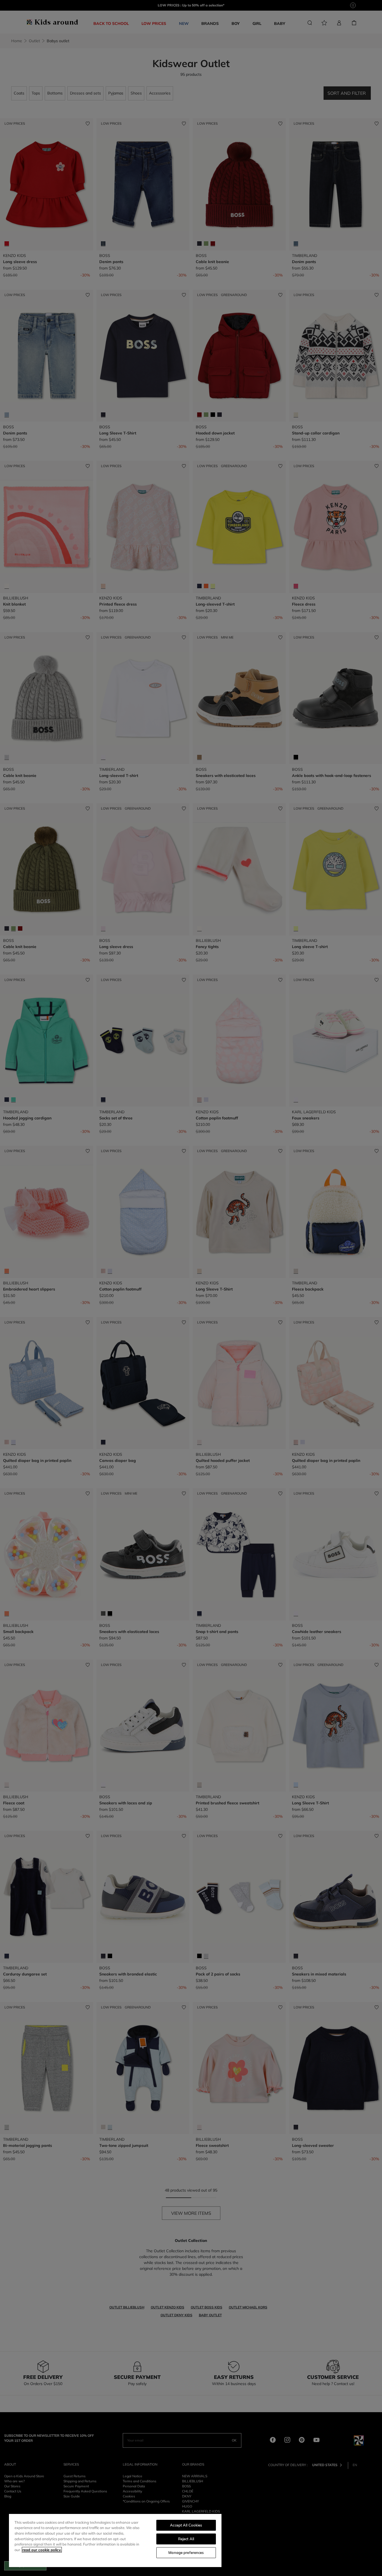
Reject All (186, 2539)
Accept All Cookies (186, 2525)
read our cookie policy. (42, 2550)
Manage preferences (186, 2553)
